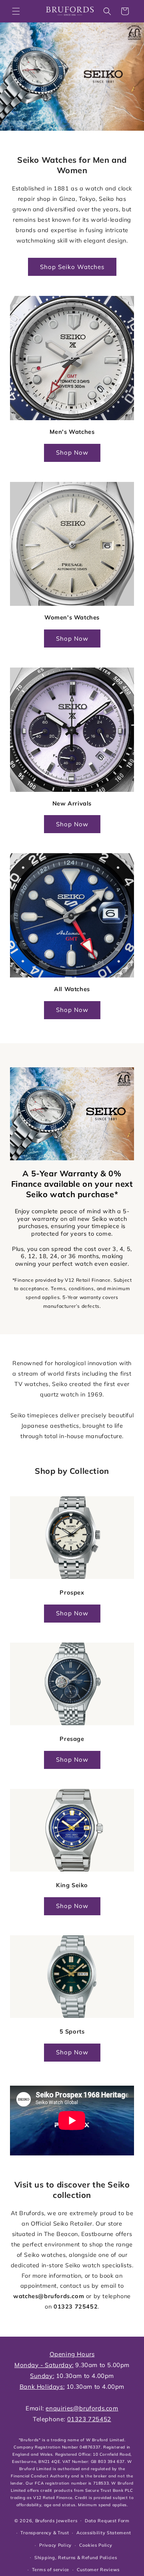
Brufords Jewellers (56, 2520)
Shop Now (72, 452)
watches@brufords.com (49, 2296)
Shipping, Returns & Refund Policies (76, 2558)
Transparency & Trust (45, 2533)
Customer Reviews (98, 2570)
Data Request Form (107, 2521)
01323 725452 (76, 2307)
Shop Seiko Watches (72, 267)
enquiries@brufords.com (82, 2408)
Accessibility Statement (104, 2533)
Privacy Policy (55, 2545)
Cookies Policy (96, 2545)
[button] (16, 11)
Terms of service (51, 2570)
